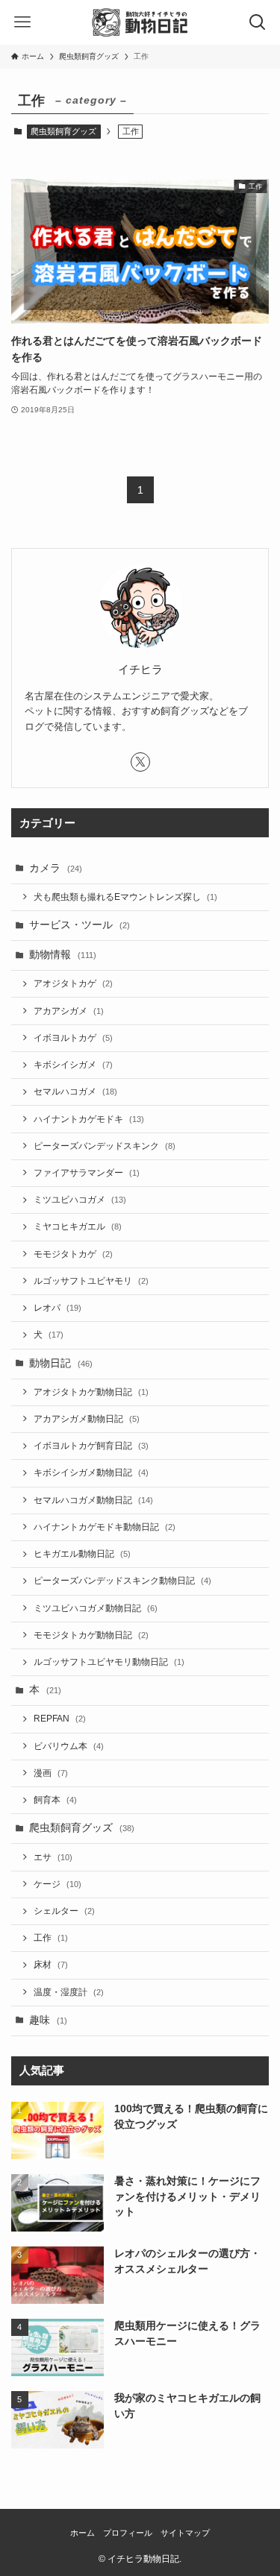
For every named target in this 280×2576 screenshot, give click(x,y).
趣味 (48, 2020)
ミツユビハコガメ (80, 1200)
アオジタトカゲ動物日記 (91, 1392)
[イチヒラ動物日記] (140, 22)
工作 (51, 1938)
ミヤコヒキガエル (78, 1226)
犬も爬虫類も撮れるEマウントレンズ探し (125, 897)
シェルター (64, 1911)
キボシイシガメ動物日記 (91, 1473)
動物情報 (63, 955)
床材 (51, 1965)
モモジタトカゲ (73, 1254)
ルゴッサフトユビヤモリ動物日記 (109, 1662)
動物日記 (61, 1363)
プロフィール (128, 2533)
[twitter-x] (140, 762)
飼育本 (55, 1800)
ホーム (83, 2533)
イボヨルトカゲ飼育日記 (91, 1446)
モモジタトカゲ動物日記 (91, 1635)
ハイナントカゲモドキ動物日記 (105, 1527)
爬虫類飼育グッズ (63, 131)
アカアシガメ (69, 1011)
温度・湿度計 (69, 1992)
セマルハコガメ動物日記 (93, 1500)
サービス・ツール (80, 925)
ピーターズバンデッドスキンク (105, 1146)
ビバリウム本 (69, 1746)
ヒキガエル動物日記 (82, 1554)
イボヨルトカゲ (73, 1038)
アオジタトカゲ (73, 983)
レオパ (57, 1308)
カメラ (56, 868)
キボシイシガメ (73, 1065)
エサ (53, 1857)
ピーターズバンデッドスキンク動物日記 (122, 1581)
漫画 (51, 1773)
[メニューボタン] (22, 22)
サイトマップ (185, 2533)
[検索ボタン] (258, 22)
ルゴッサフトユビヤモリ (91, 1281)
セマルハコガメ (75, 1092)
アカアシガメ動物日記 (87, 1419)
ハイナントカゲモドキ (89, 1119)
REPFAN (60, 1719)
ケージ (57, 1884)
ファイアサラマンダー (87, 1173)
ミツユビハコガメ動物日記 (96, 1608)
